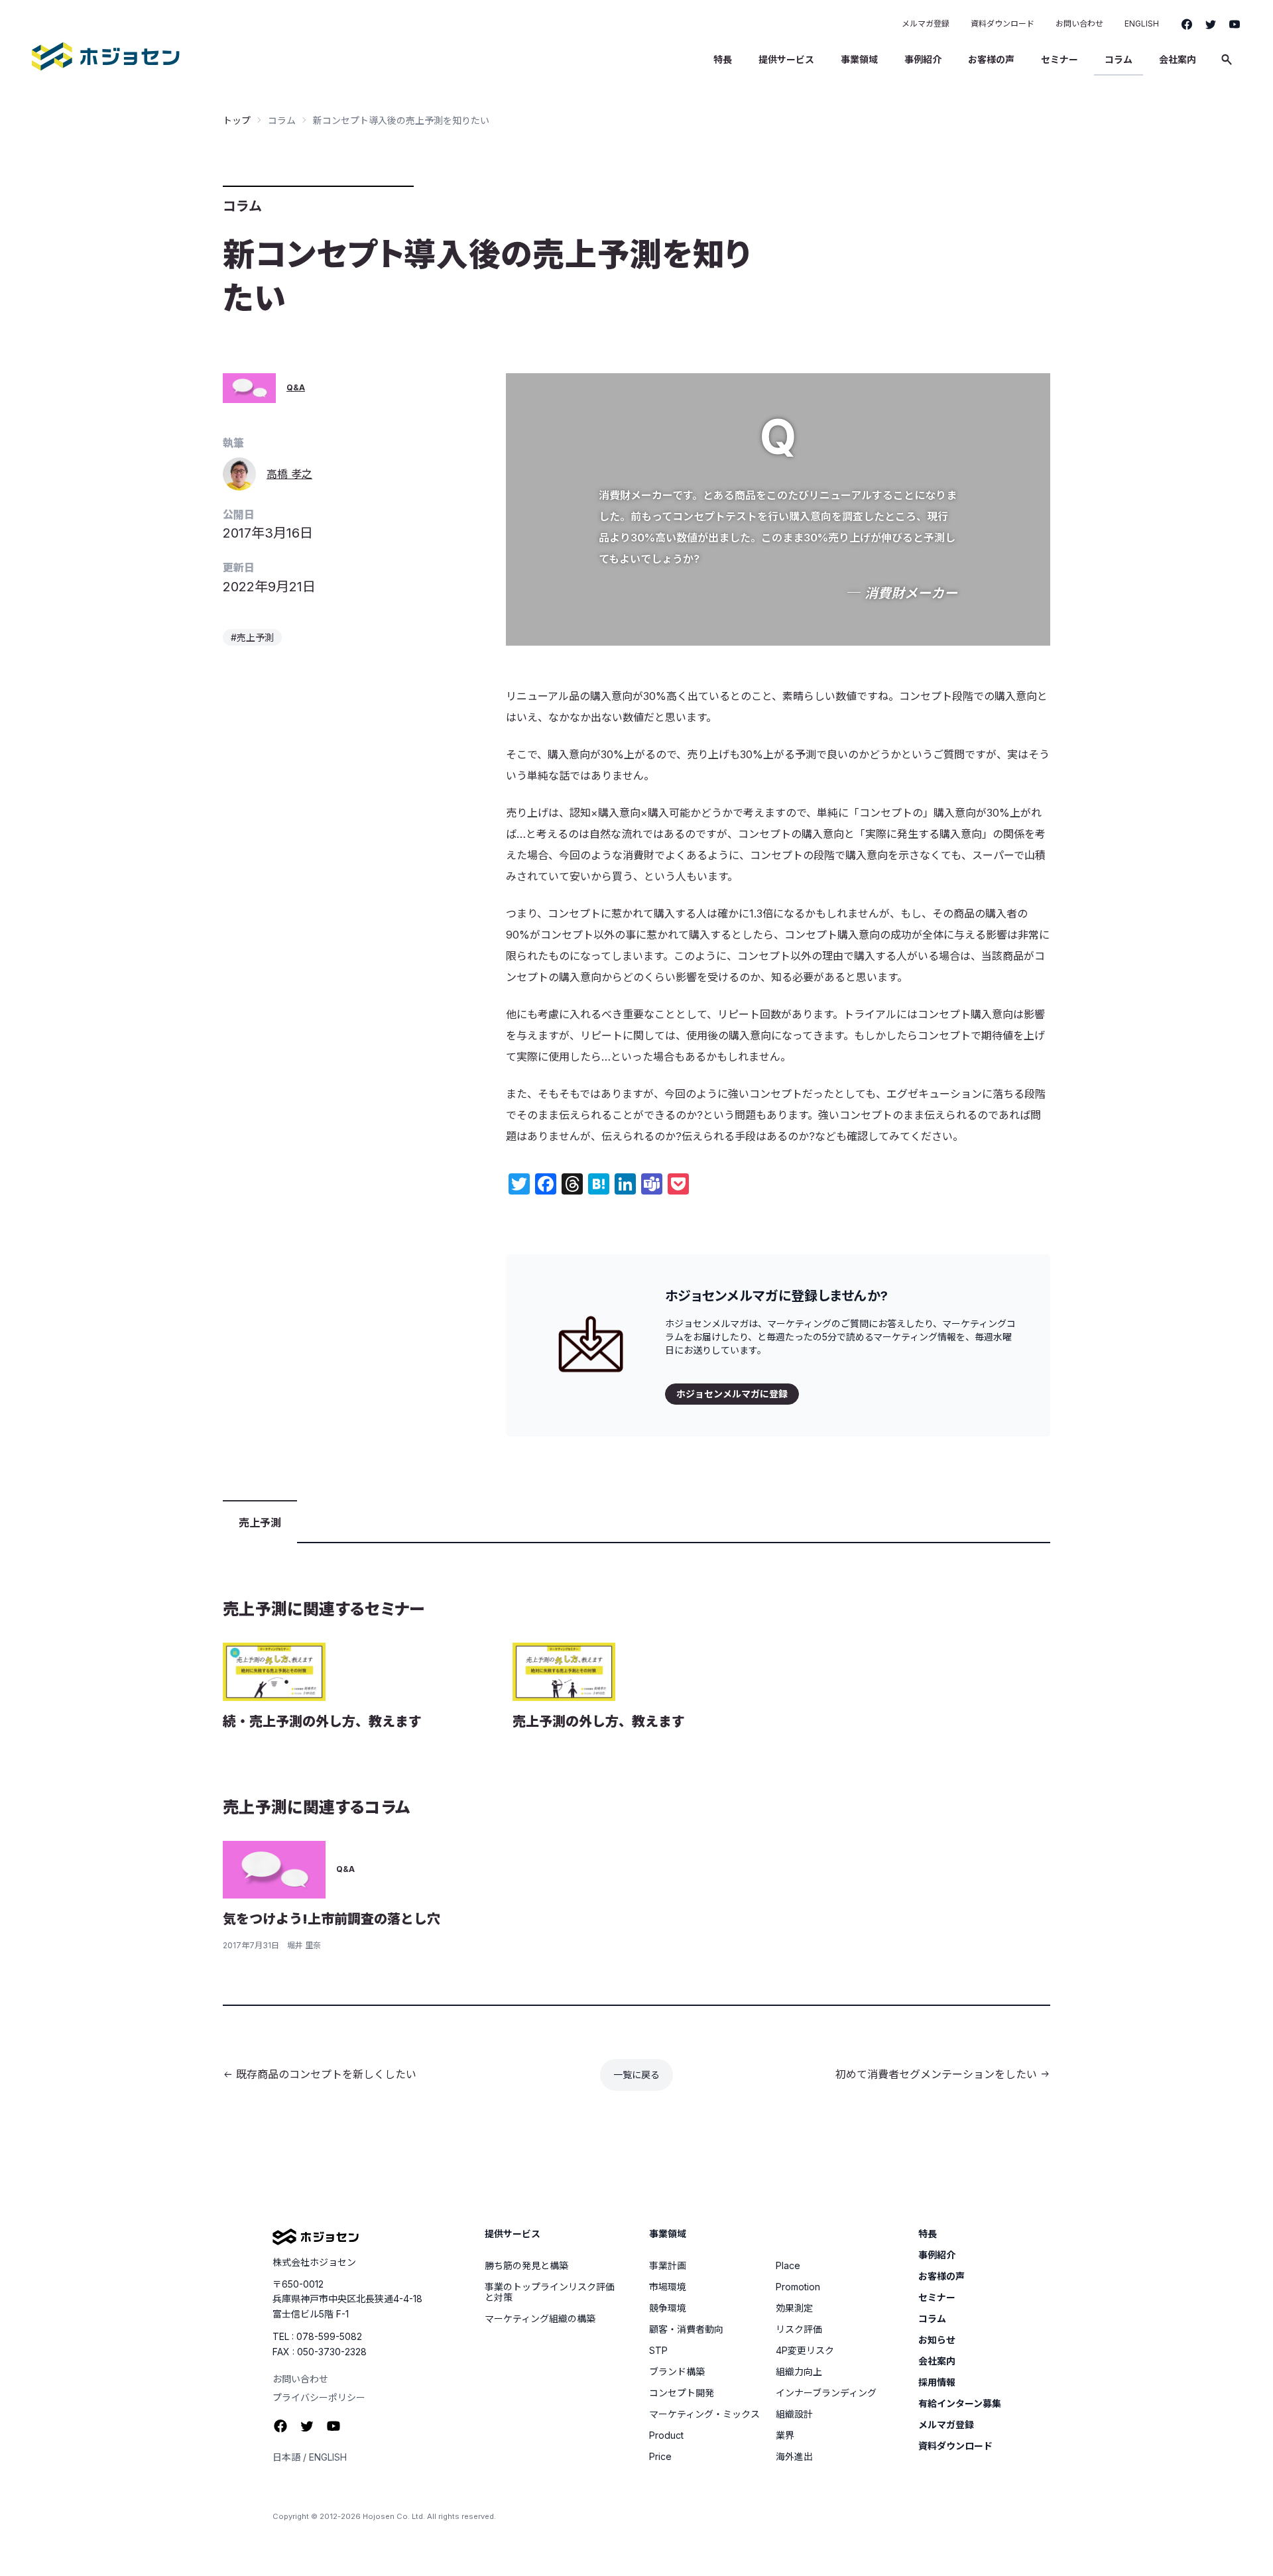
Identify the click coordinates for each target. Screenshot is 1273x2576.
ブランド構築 (677, 2372)
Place (788, 2266)
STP (658, 2351)
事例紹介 (923, 59)
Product (666, 2435)
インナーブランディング (826, 2393)
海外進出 (794, 2457)
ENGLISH (1142, 24)
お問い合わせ (1079, 24)
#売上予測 (252, 637)
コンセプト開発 (682, 2393)
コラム (1119, 59)
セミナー (1060, 59)
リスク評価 (799, 2329)
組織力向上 (799, 2372)
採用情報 (937, 2382)
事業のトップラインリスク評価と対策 (550, 2292)
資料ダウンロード (1002, 24)
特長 (723, 59)
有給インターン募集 (960, 2404)
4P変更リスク (805, 2351)
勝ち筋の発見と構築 (526, 2266)
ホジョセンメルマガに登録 (732, 1394)
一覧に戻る (636, 2075)
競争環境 (668, 2308)
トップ (237, 120)
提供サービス (786, 59)
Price (660, 2457)
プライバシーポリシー (319, 2397)
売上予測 (260, 1523)
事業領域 (859, 59)
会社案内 (1178, 59)
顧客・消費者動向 (686, 2329)
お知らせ (937, 2340)
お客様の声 (991, 59)
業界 (785, 2435)
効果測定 (794, 2308)
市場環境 (668, 2287)
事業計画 (668, 2266)
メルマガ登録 (926, 24)
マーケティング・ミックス (704, 2414)
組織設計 (794, 2414)
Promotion (798, 2287)
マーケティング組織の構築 (540, 2319)
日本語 (286, 2457)
